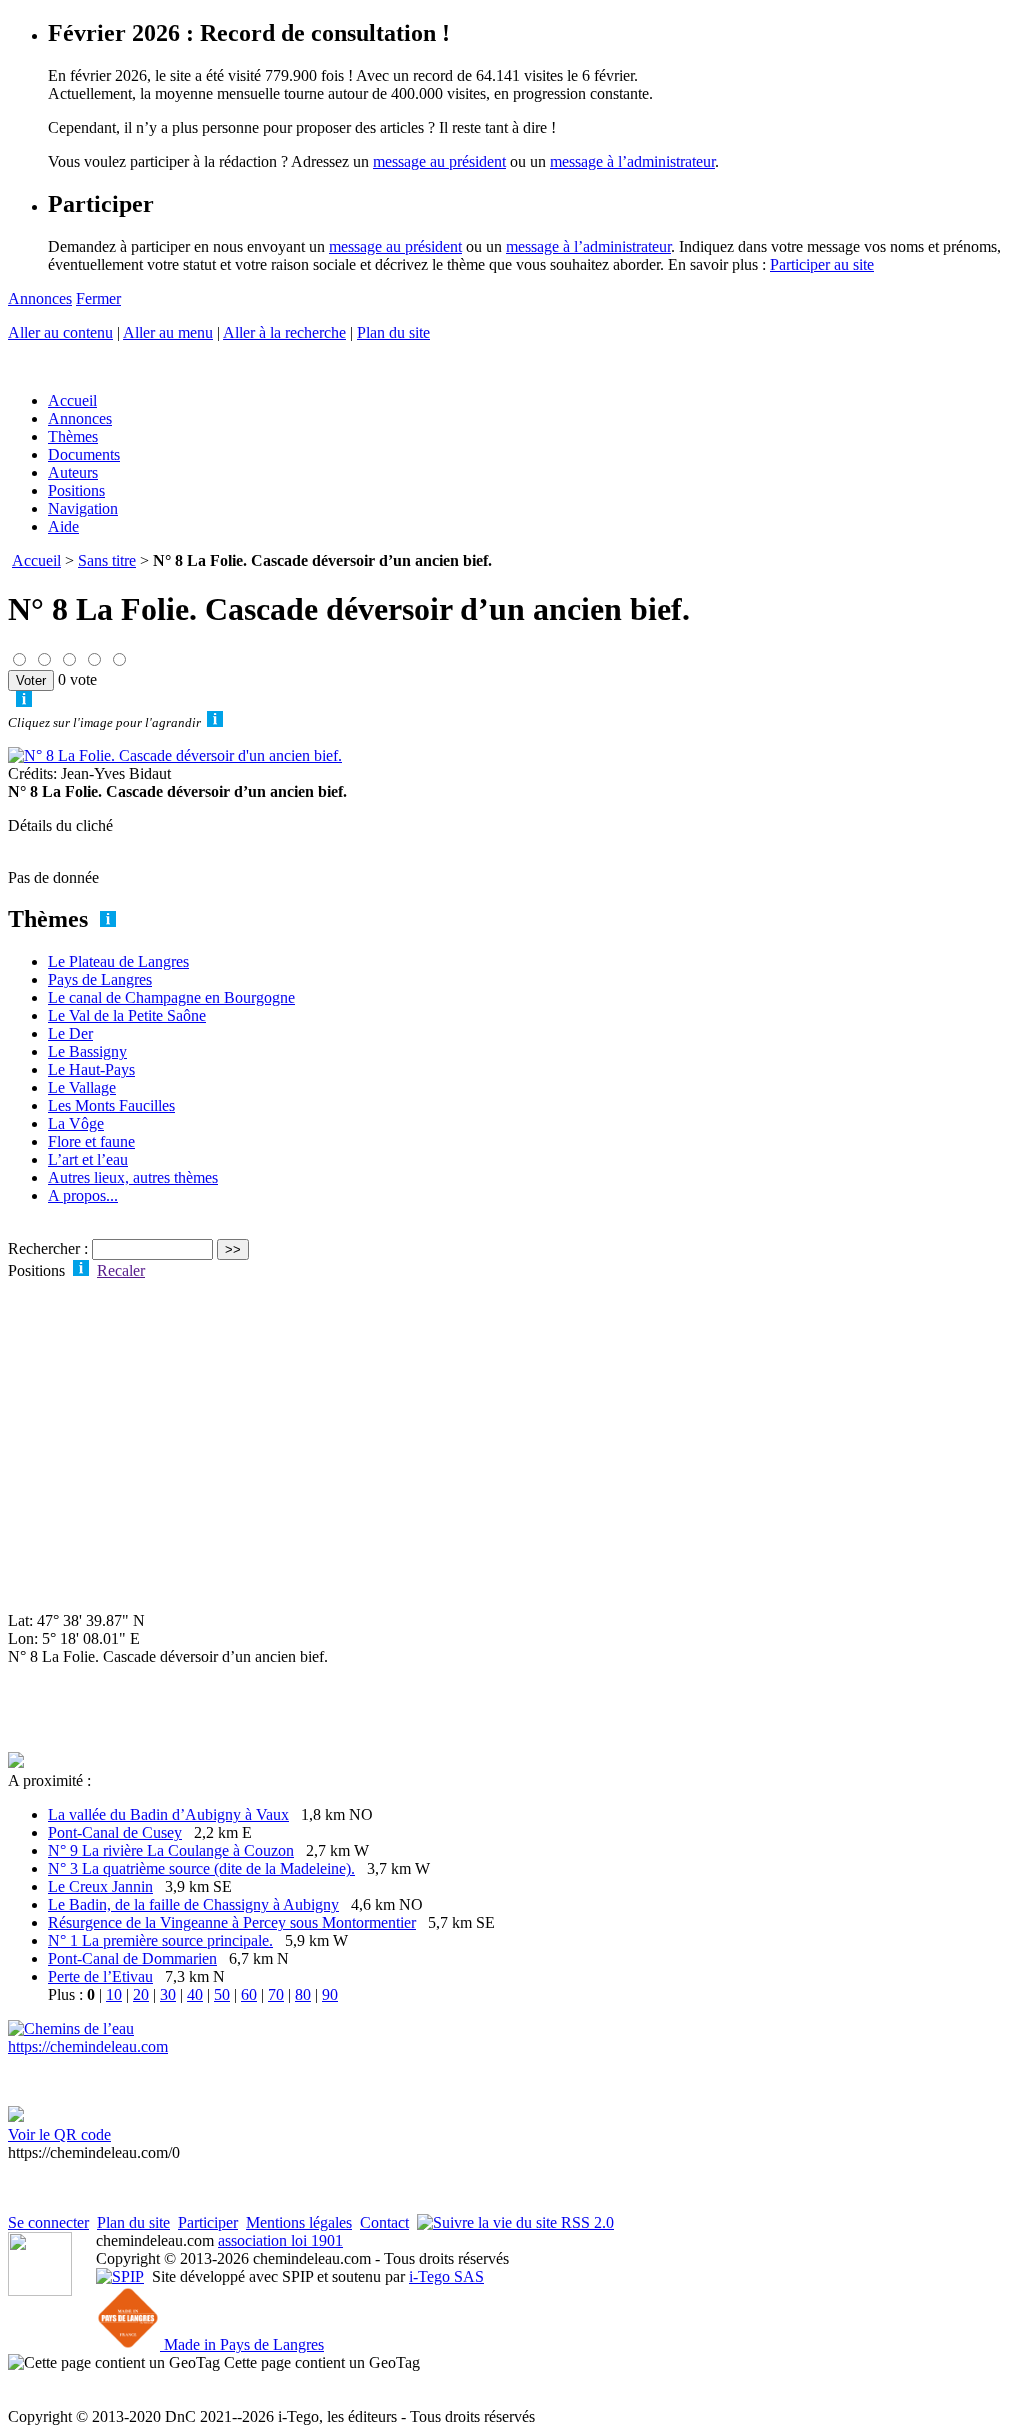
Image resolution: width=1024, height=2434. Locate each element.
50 (222, 1994)
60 (249, 1994)
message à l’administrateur (632, 161)
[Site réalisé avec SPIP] (120, 2276)
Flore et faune (91, 1141)
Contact (384, 2222)
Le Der (70, 1033)
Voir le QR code (59, 2134)
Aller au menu (168, 332)
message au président (439, 161)
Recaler (121, 1270)
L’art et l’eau (88, 1159)
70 (276, 1994)
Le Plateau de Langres (118, 961)
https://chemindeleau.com (88, 2046)
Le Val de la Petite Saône (127, 1015)
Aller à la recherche (284, 332)
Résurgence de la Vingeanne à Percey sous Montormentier (232, 1922)
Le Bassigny (87, 1051)
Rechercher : (48, 1248)
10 (114, 1994)
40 (195, 1994)
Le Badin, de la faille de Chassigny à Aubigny (193, 1904)
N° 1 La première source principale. (160, 1940)
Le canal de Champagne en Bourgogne (171, 997)
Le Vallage (82, 1087)
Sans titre (107, 560)
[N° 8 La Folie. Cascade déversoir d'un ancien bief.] (175, 755)
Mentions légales (299, 2222)
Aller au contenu (60, 332)
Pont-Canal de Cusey (115, 1832)
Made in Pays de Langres (242, 2344)
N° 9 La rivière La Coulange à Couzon (171, 1850)
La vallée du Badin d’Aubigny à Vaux (168, 1814)
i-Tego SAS (446, 2276)
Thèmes (73, 436)
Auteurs (73, 472)
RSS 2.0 (585, 2222)
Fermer (98, 298)
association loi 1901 (280, 2240)
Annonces (40, 298)
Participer (208, 2222)
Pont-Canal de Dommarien (132, 1958)
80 (303, 1994)
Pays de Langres (100, 979)
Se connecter (48, 2222)
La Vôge (76, 1123)
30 (168, 1994)
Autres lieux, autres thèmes (133, 1177)
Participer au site (822, 264)
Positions (76, 490)
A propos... (83, 1195)
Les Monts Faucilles (111, 1105)
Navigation (83, 508)
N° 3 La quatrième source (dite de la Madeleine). (201, 1868)
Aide (63, 526)
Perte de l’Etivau (100, 1976)
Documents (84, 454)
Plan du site (393, 332)
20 (141, 1994)
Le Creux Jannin (100, 1886)
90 (330, 1994)
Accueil (72, 400)
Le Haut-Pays (91, 1069)
